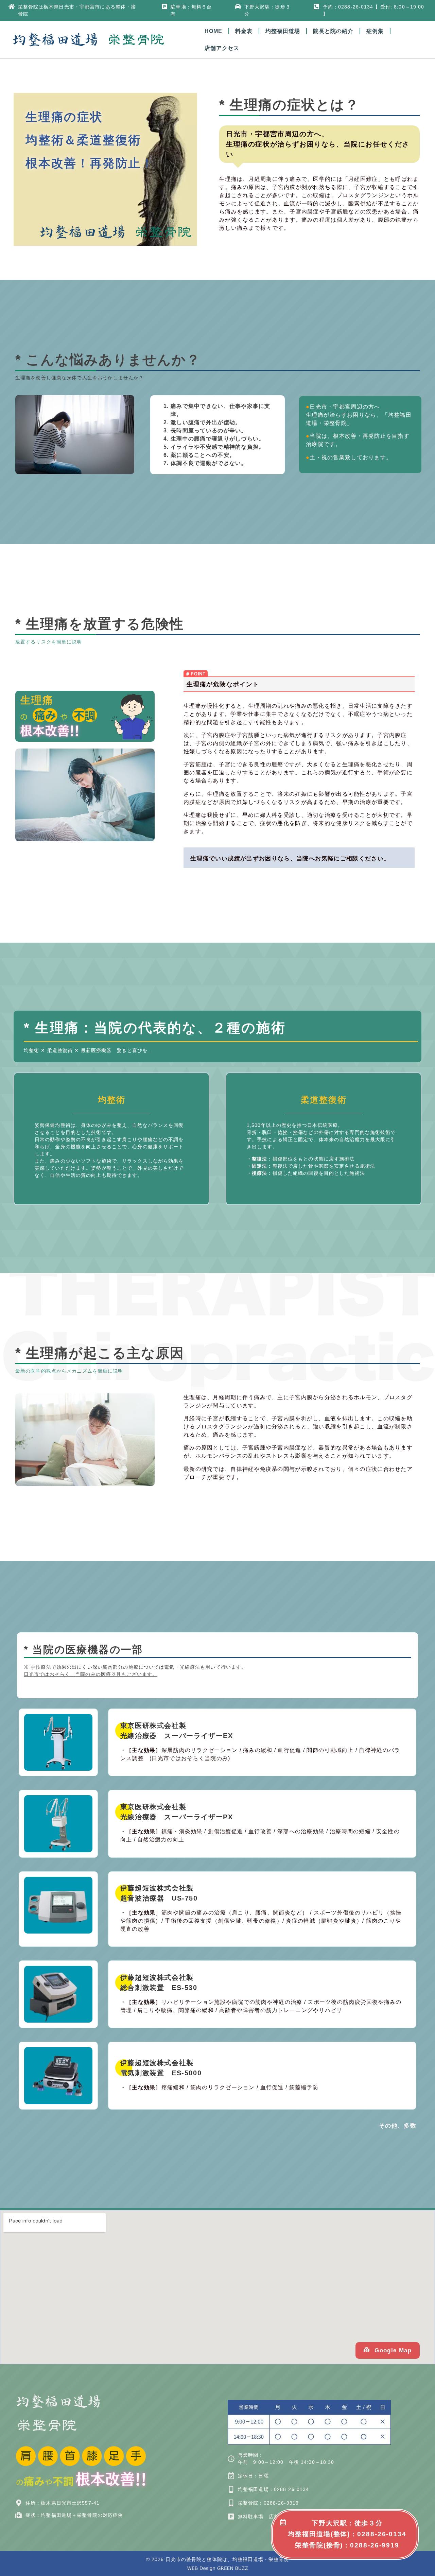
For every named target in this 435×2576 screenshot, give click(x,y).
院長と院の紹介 (333, 31)
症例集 (375, 31)
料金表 (244, 31)
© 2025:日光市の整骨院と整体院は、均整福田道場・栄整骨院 (218, 2559)
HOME (213, 31)
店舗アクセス (222, 48)
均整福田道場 (283, 31)
